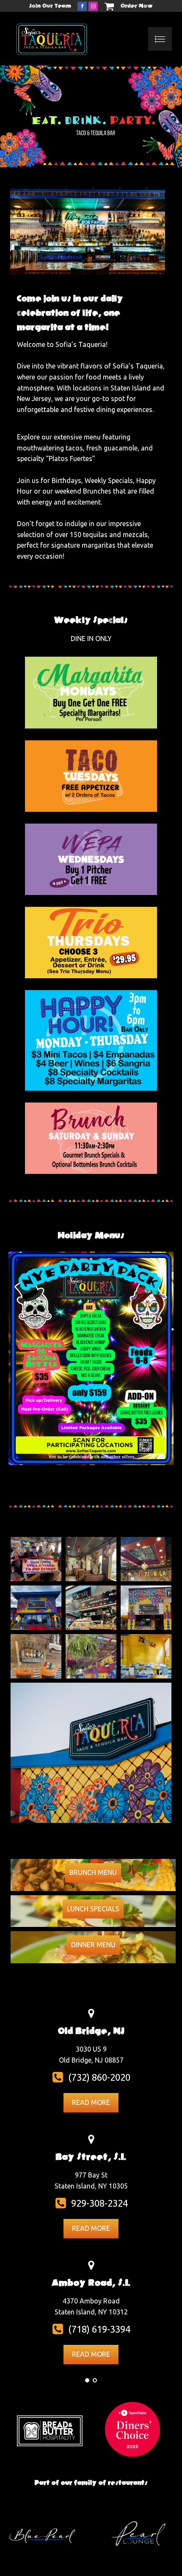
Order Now (137, 6)
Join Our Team (50, 6)
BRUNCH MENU (93, 1872)
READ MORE (91, 2102)
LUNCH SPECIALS (93, 1909)
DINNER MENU (93, 1945)
